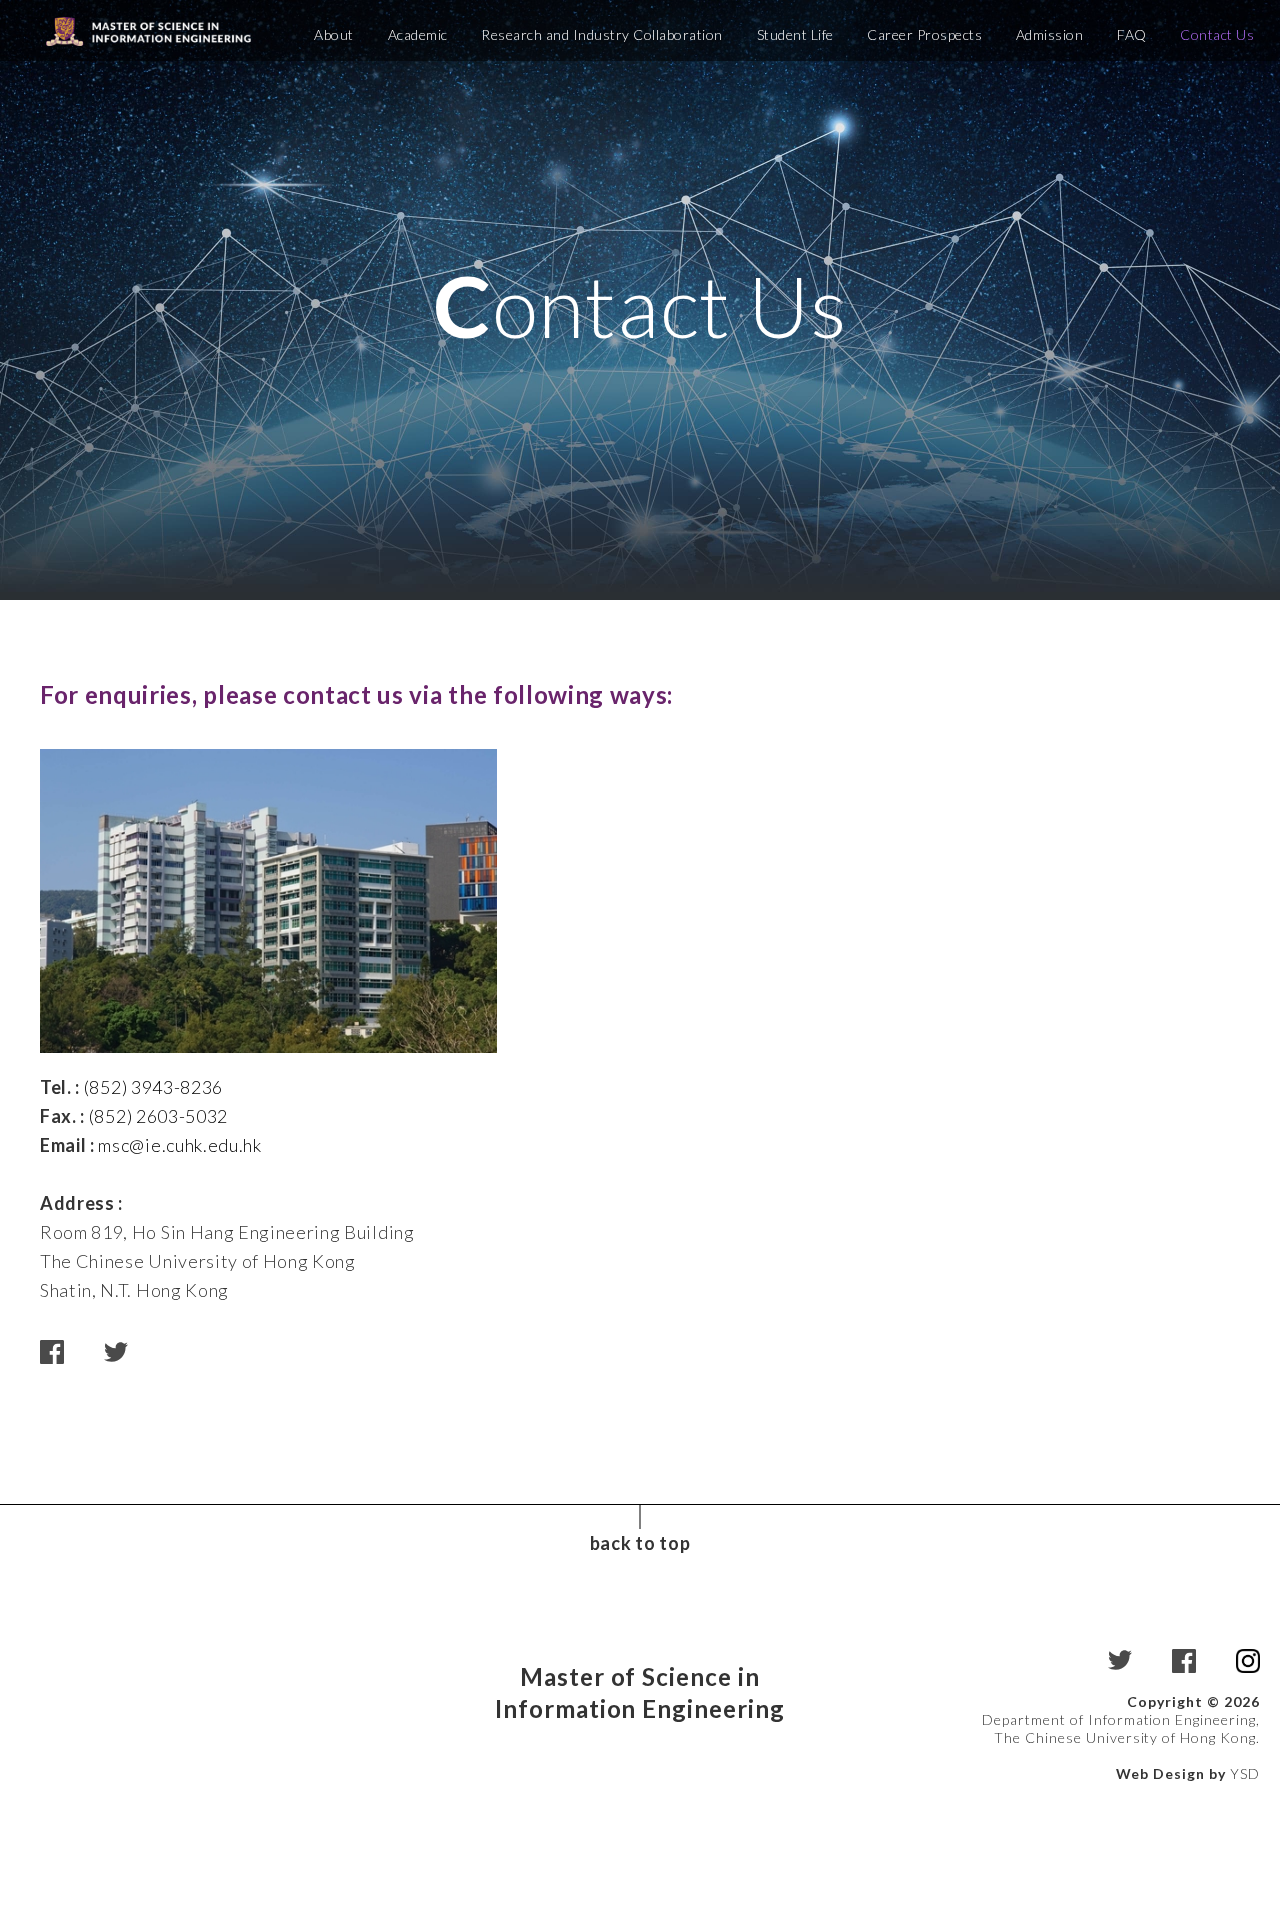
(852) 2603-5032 (158, 1116)
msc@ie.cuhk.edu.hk (179, 1145)
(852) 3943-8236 (153, 1087)
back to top (640, 1543)
